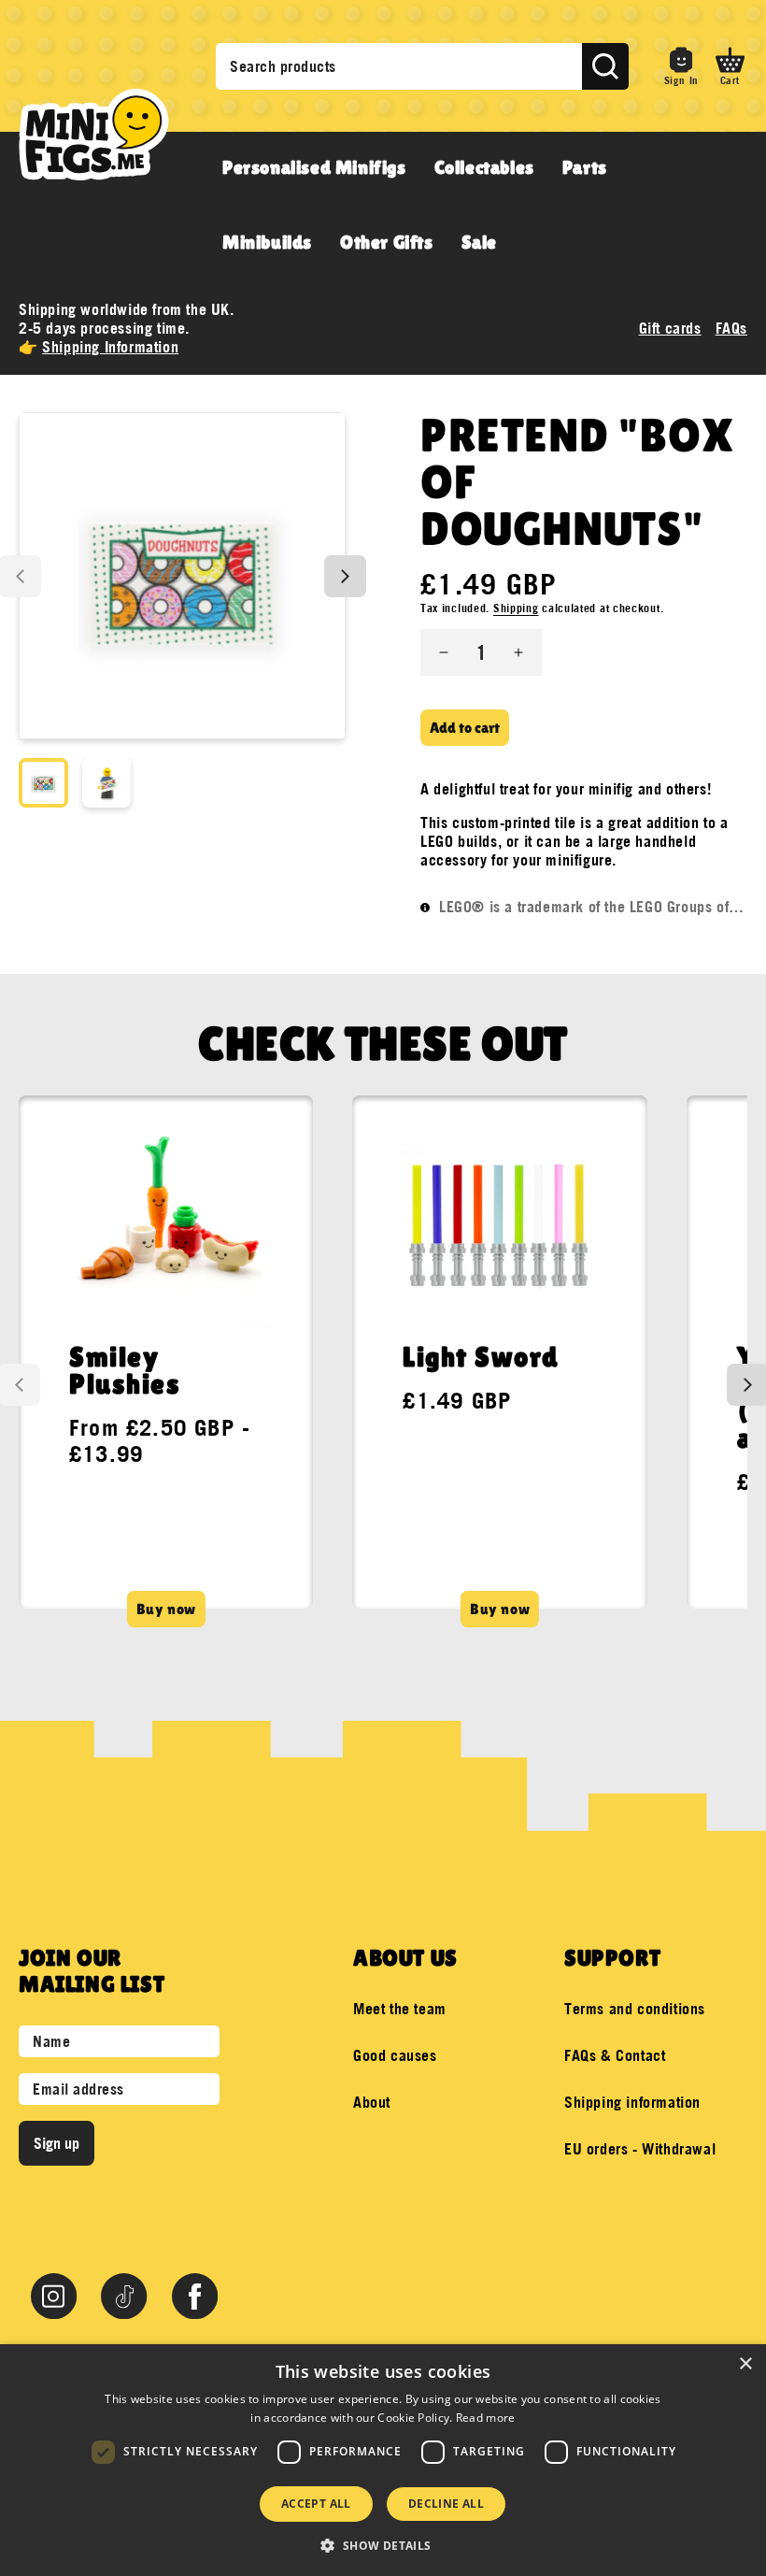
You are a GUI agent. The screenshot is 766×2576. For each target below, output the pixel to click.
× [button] (745, 2364)
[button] (730, 66)
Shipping (516, 608)
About (372, 2102)
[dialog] (383, 2460)
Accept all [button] (316, 2504)
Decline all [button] (446, 2504)
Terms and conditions (635, 2009)
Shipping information (632, 2102)
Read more (486, 2418)
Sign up (57, 2143)
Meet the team (400, 2009)
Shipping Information (110, 347)
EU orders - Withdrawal (640, 2149)
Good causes (395, 2055)
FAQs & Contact (615, 2055)
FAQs (731, 328)
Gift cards (670, 328)
